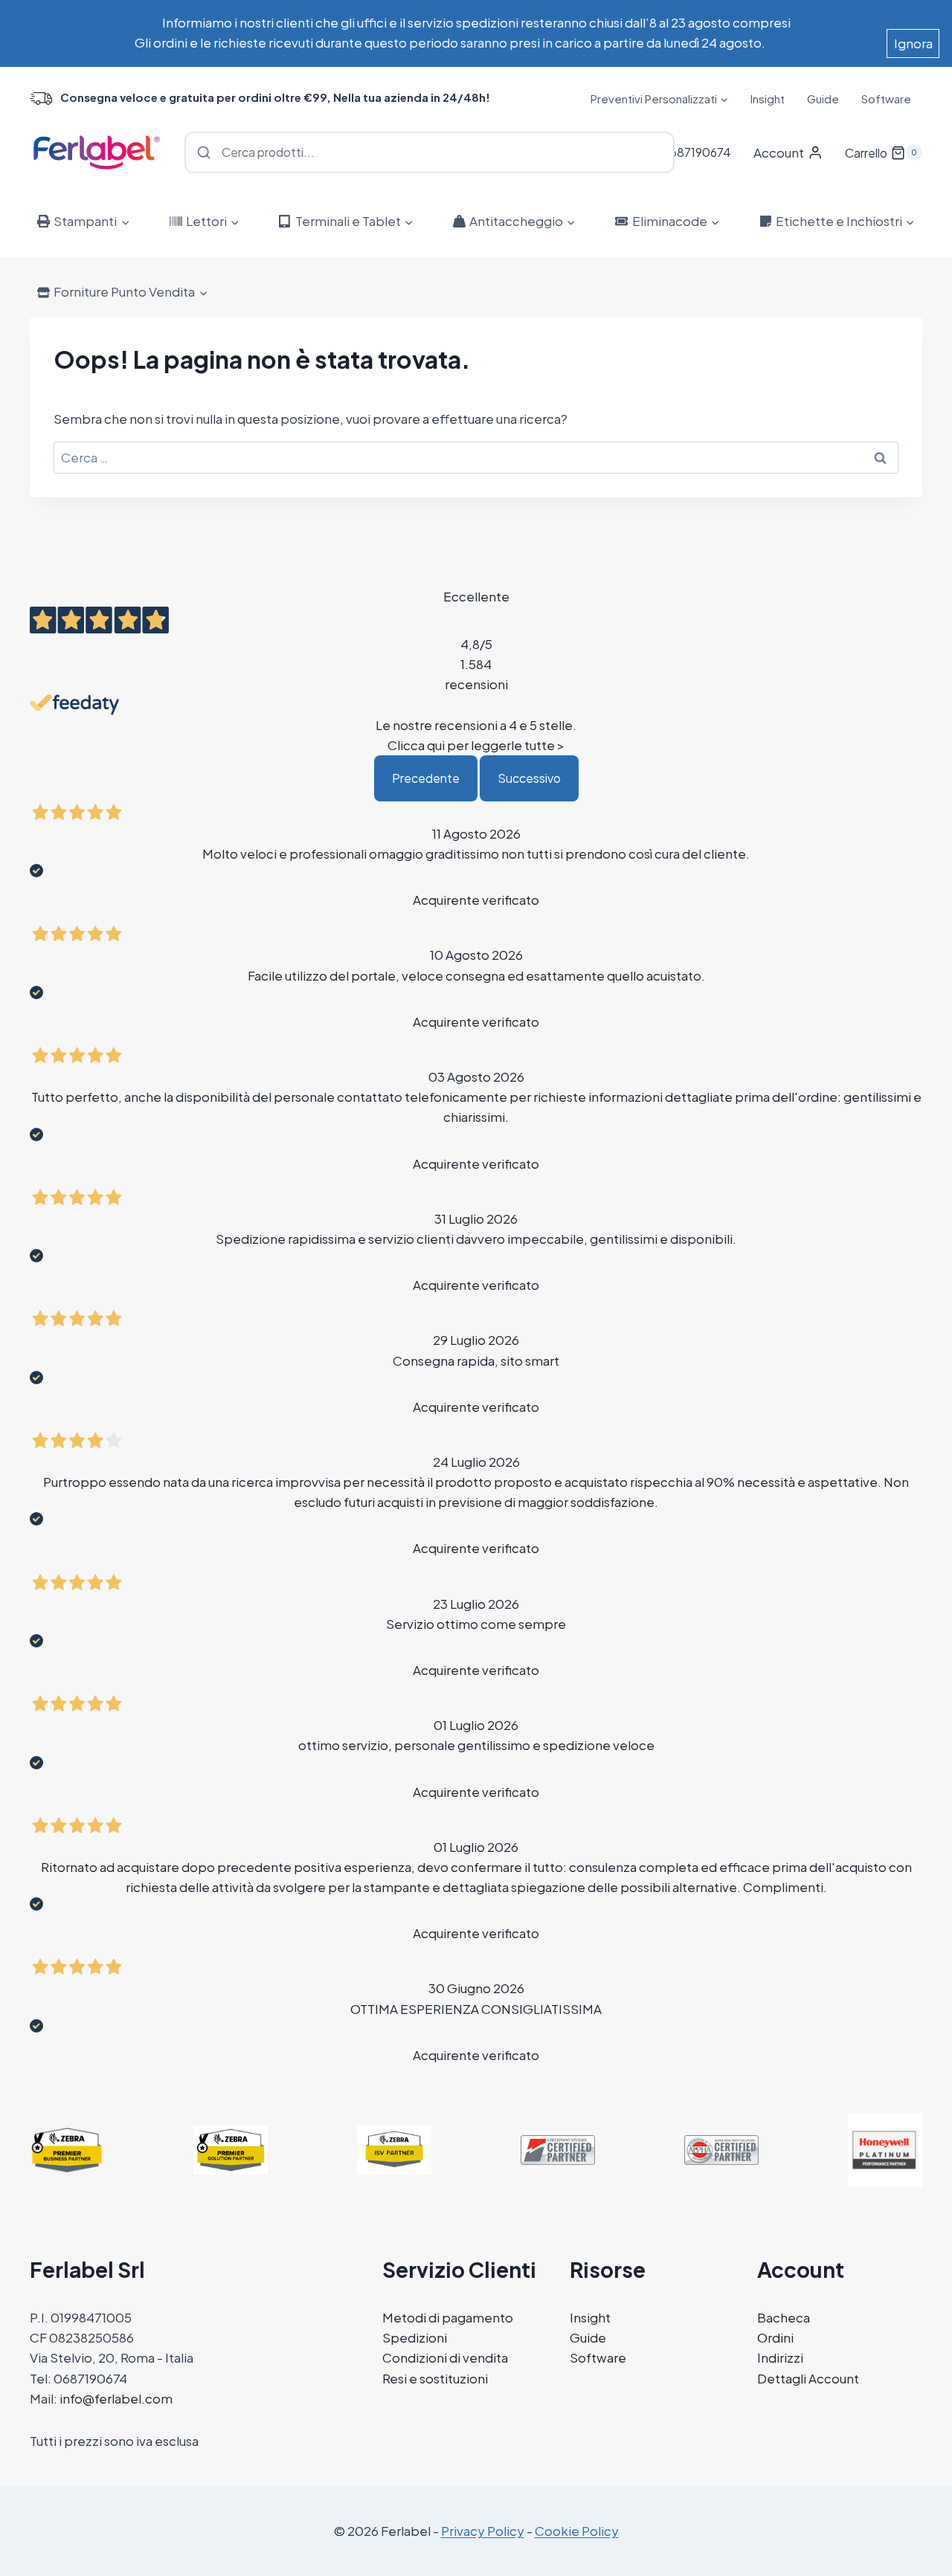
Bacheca (784, 2317)
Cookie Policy (577, 2531)
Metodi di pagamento (448, 2317)
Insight (768, 99)
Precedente (426, 778)
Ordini (775, 2337)
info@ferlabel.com (116, 2398)
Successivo (529, 778)
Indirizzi (780, 2357)
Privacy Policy (483, 2531)
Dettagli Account (808, 2378)
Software (886, 99)
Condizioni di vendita (445, 2357)
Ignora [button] (913, 43)
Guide (823, 99)
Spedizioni (415, 2337)
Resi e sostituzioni (435, 2378)
